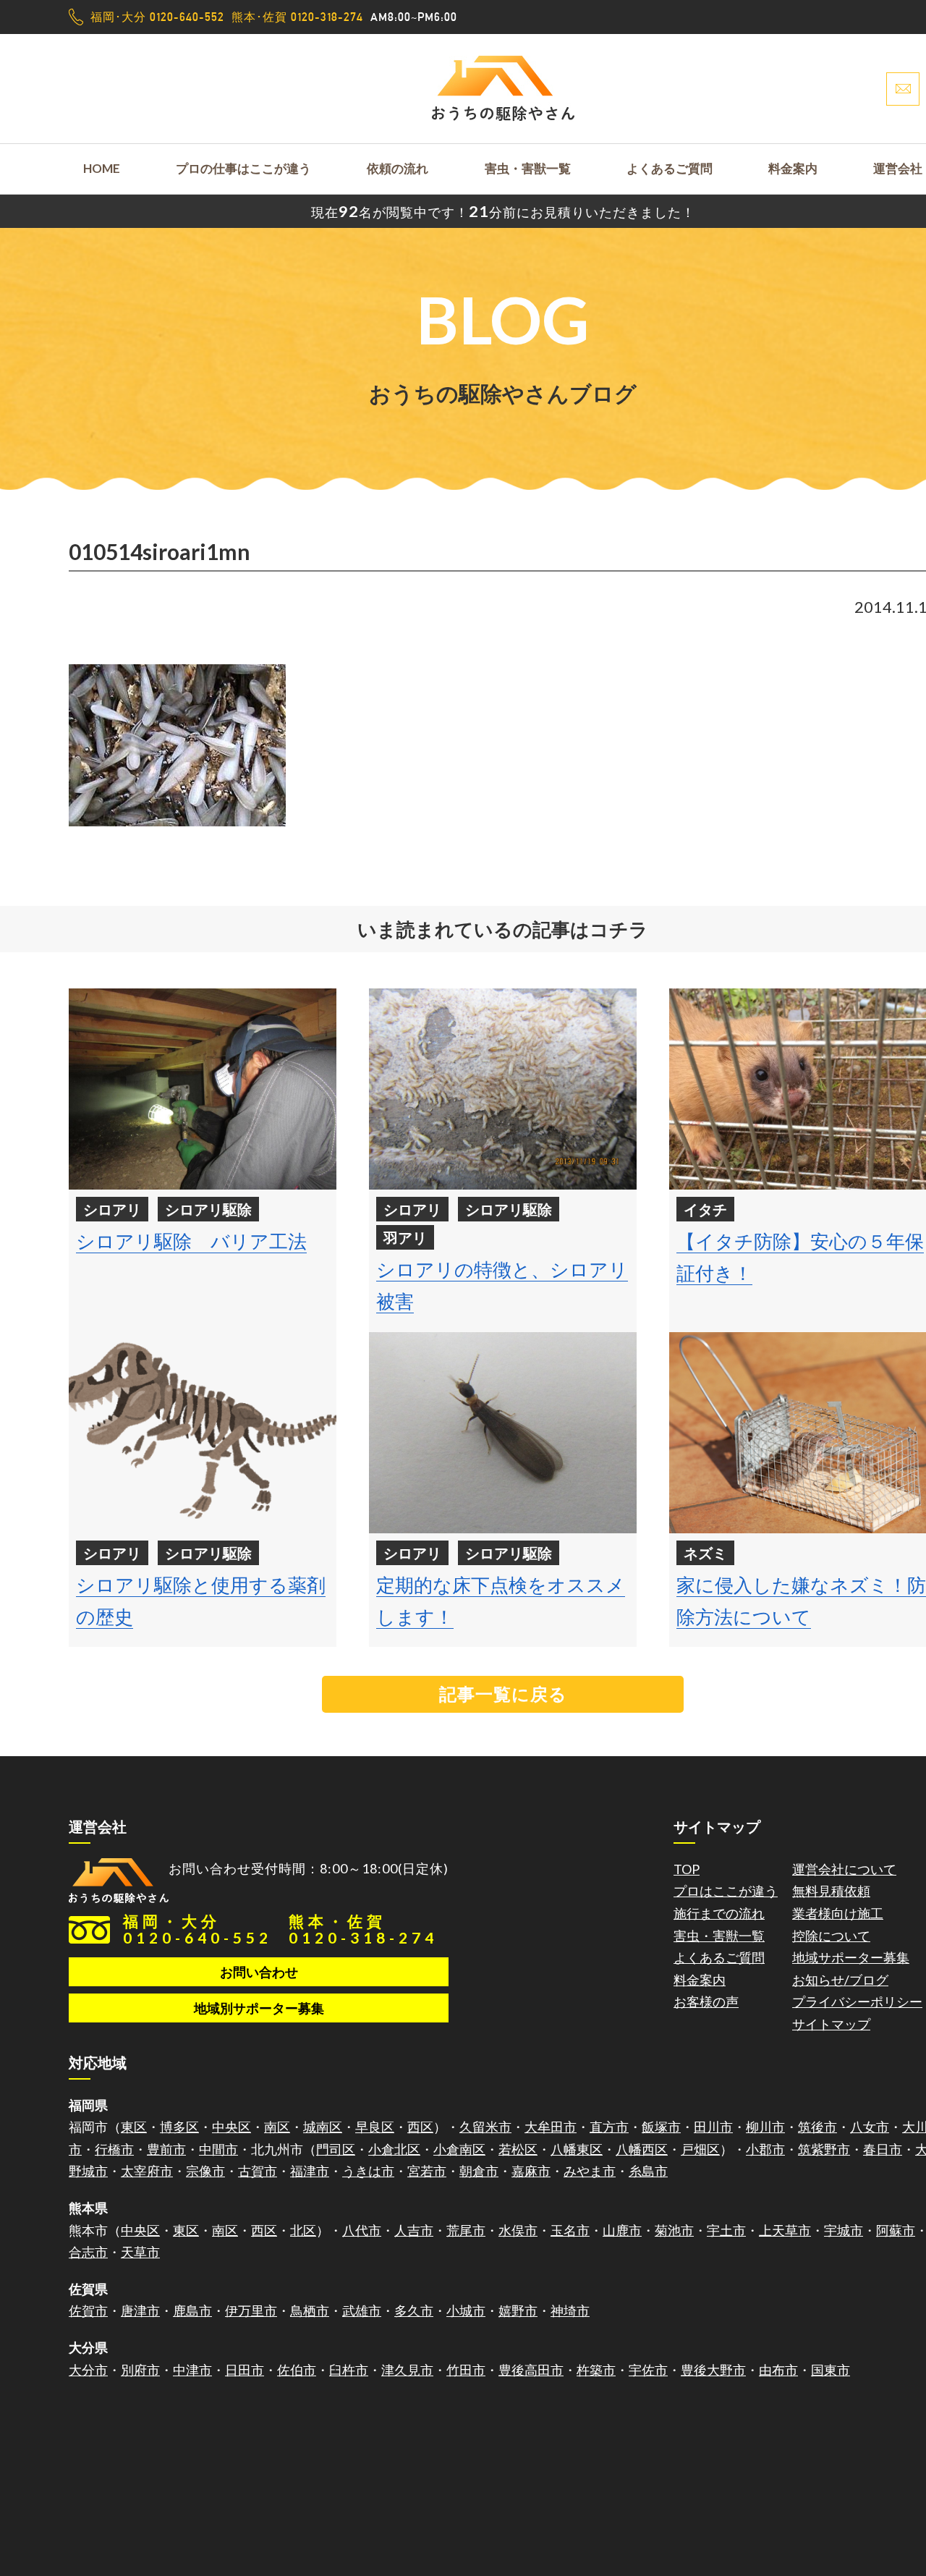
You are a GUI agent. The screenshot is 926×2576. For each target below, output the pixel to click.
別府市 (140, 2370)
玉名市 (570, 2230)
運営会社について (844, 1869)
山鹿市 (622, 2230)
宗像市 (205, 2171)
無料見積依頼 (831, 1891)
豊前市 (166, 2149)
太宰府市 (147, 2171)
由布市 (778, 2370)
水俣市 (518, 2230)
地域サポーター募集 (851, 1957)
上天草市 (785, 2230)
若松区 (518, 2149)
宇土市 (726, 2230)
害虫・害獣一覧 (528, 168)
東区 (134, 2127)
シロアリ (112, 1209)
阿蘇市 (896, 2230)
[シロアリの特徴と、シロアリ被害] (503, 1089)
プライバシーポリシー (857, 2001)
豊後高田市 (531, 2370)
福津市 (310, 2171)
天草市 (140, 2252)
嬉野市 (518, 2310)
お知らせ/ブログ (840, 1980)
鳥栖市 (310, 2310)
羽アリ (405, 1237)
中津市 (192, 2370)
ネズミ (705, 1553)
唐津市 (140, 2310)
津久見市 (407, 2370)
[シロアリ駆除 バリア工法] (203, 1089)
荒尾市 (466, 2230)
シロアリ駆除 (208, 1209)
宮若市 (427, 2171)
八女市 (870, 2127)
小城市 (466, 2310)
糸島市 (648, 2171)
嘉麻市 (531, 2171)
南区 (277, 2127)
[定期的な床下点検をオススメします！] (503, 1433)
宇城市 (844, 2230)
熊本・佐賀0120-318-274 (363, 1929)
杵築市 (596, 2370)
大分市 (88, 2370)
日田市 (245, 2370)
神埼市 (570, 2310)
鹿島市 (192, 2310)
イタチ (705, 1209)
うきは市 (368, 2171)
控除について (831, 1936)
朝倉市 (479, 2171)
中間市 (218, 2149)
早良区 (375, 2127)
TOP (687, 1869)
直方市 (609, 2127)
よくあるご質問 (670, 168)
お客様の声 (706, 2001)
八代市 (362, 2230)
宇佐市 (648, 2370)
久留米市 (485, 2127)
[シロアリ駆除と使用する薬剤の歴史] (203, 1433)
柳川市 (765, 2127)
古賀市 (258, 2171)
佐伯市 (297, 2370)
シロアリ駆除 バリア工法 (191, 1241)
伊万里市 (251, 2310)
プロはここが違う (726, 1891)
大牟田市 (551, 2127)
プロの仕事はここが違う (243, 168)
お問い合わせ (259, 1972)
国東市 (831, 2370)
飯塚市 (661, 2127)
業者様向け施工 (838, 1913)
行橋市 (114, 2149)
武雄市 (362, 2310)
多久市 (414, 2310)
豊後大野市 (713, 2370)
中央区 (231, 2127)
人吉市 (414, 2230)
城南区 (323, 2127)
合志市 (88, 2252)
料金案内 (793, 168)
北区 (303, 2230)
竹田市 (466, 2370)
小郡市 (765, 2149)
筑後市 (817, 2127)
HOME (102, 168)
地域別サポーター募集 (259, 2008)
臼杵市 (349, 2370)
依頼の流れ (398, 168)
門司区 (336, 2149)
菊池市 (674, 2230)
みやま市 (590, 2171)
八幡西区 (642, 2149)
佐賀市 (88, 2310)
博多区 (179, 2127)
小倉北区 (394, 2149)
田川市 (713, 2127)
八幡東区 (577, 2149)
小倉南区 (459, 2149)
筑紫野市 (824, 2149)
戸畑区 (700, 2149)
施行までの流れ (719, 1913)
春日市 (883, 2149)
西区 (420, 2127)
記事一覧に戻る (503, 1694)
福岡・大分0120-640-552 (197, 1929)
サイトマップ (831, 2024)
